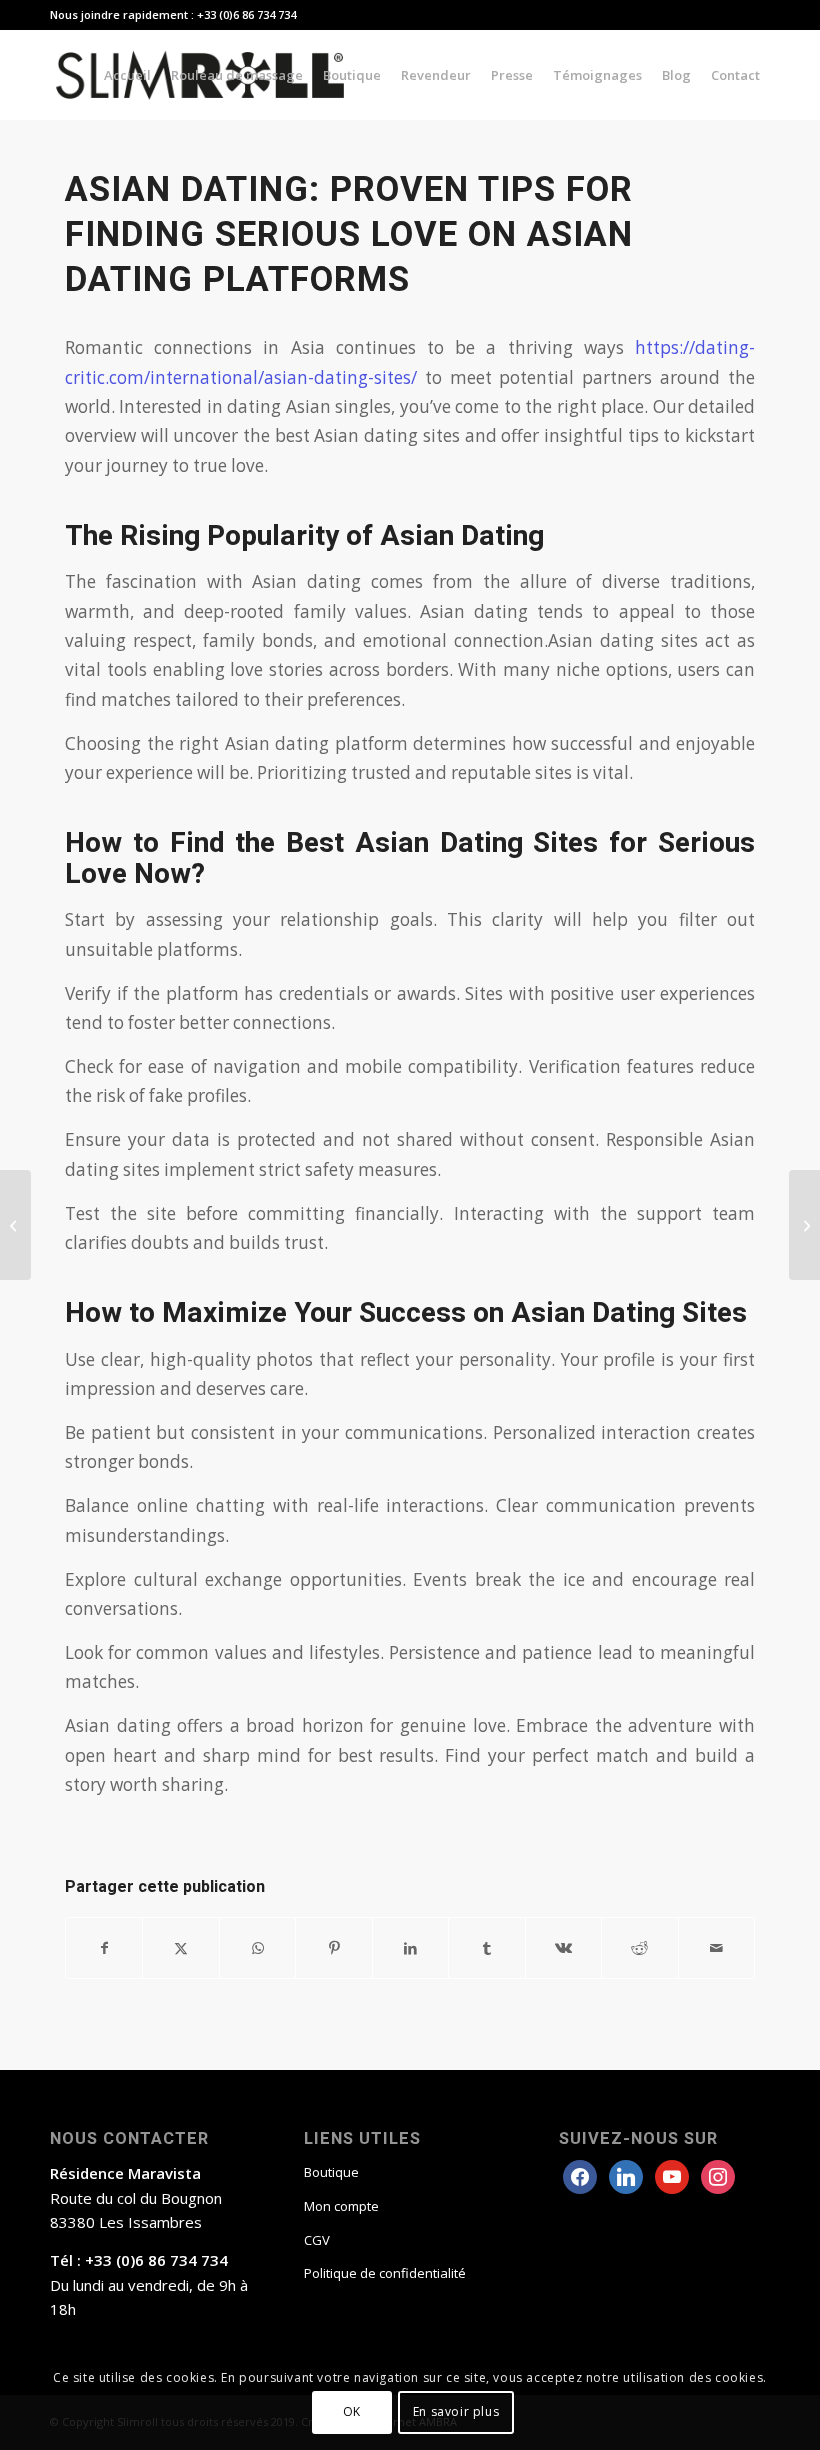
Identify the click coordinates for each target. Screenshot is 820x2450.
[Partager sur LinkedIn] (410, 1948)
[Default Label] (718, 2175)
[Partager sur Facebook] (104, 1948)
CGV (317, 2240)
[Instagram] (672, 2175)
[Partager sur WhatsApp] (257, 1948)
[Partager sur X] (180, 1948)
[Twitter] (626, 2175)
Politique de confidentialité (385, 2273)
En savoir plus (456, 2411)
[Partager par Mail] (717, 1948)
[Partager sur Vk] (563, 1948)
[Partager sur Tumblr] (486, 1948)
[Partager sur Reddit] (639, 1948)
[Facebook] (580, 2175)
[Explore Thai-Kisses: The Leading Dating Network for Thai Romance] (15, 1225)
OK (352, 2411)
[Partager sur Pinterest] (333, 1948)
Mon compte (341, 2206)
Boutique (331, 2172)
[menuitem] (127, 75)
